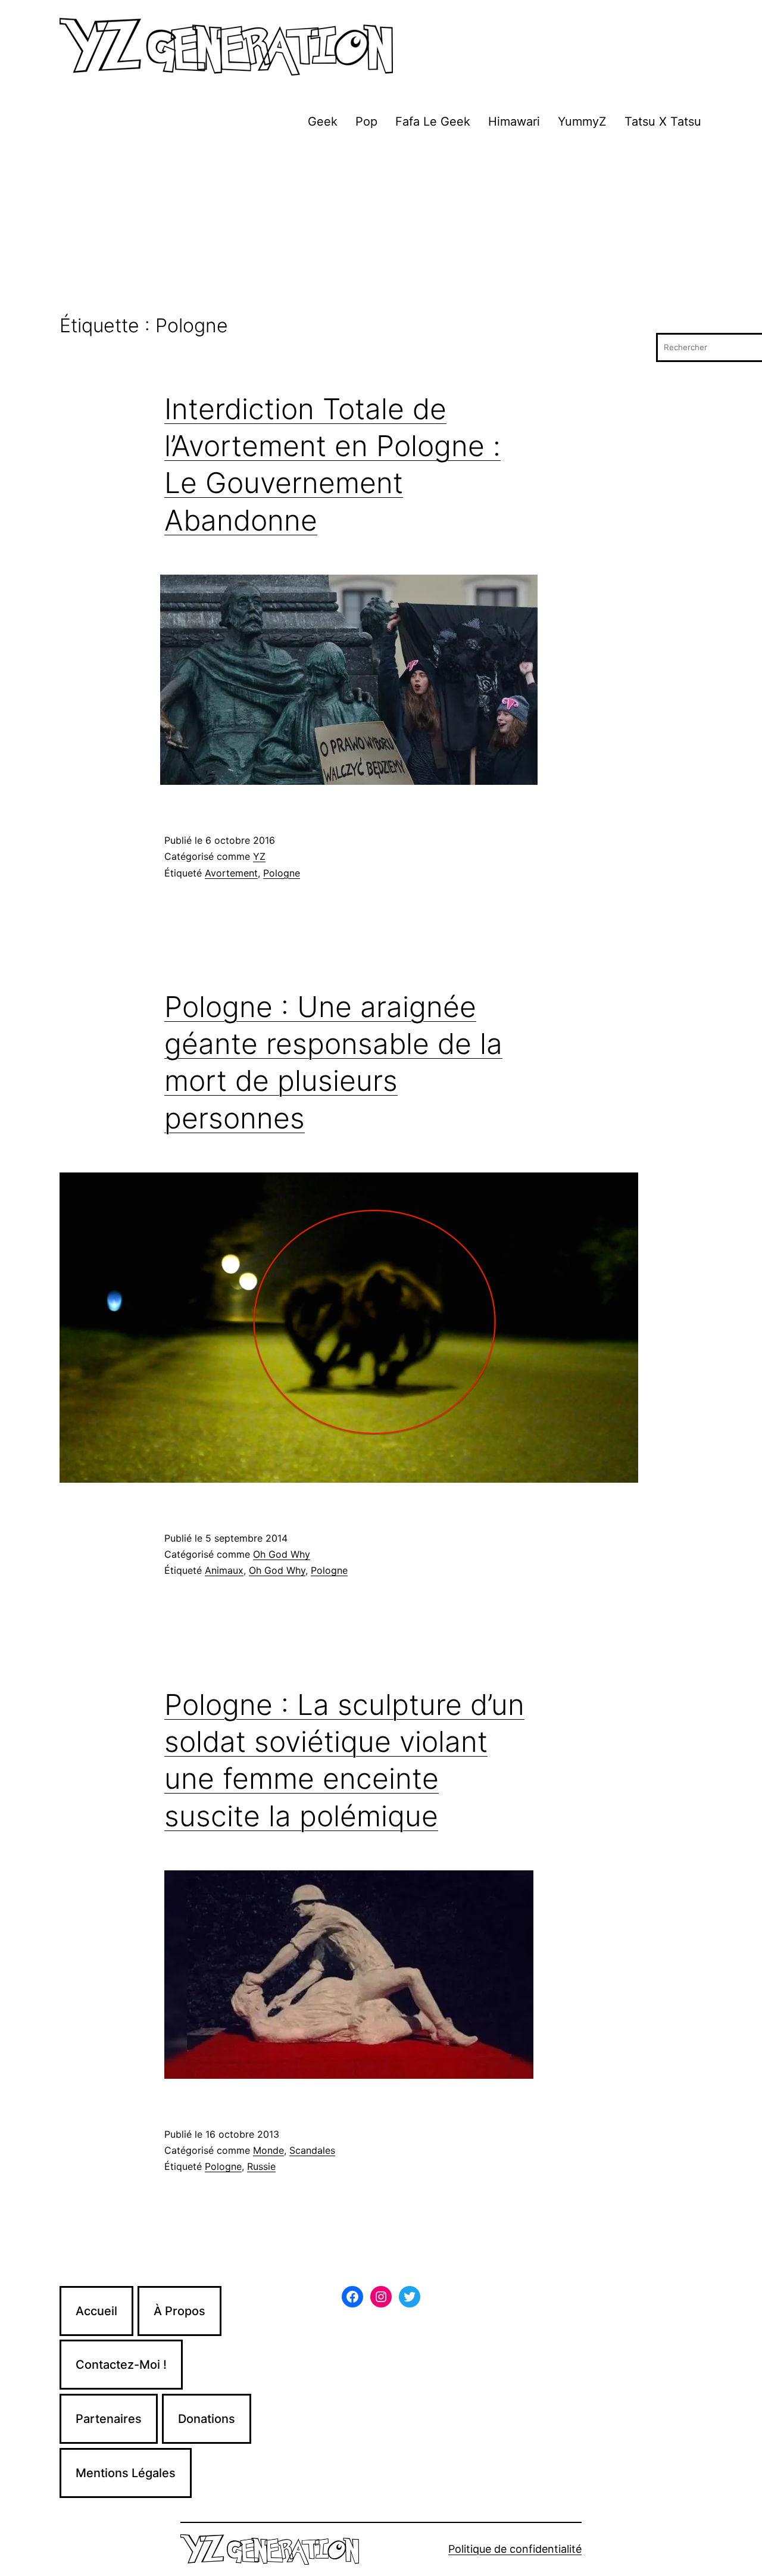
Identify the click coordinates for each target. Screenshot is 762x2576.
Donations (207, 2419)
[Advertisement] (381, 226)
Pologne (282, 873)
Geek (323, 121)
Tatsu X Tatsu (663, 121)
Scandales (312, 2150)
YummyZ (582, 121)
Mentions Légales (126, 2473)
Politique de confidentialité (515, 2549)
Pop (366, 121)
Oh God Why (282, 1554)
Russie (261, 2166)
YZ (259, 856)
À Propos (179, 2311)
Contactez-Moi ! (121, 2365)
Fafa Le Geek (433, 121)
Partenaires (109, 2419)
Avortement (231, 873)
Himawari (514, 121)
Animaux (224, 1570)
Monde (268, 2150)
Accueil (96, 2311)
